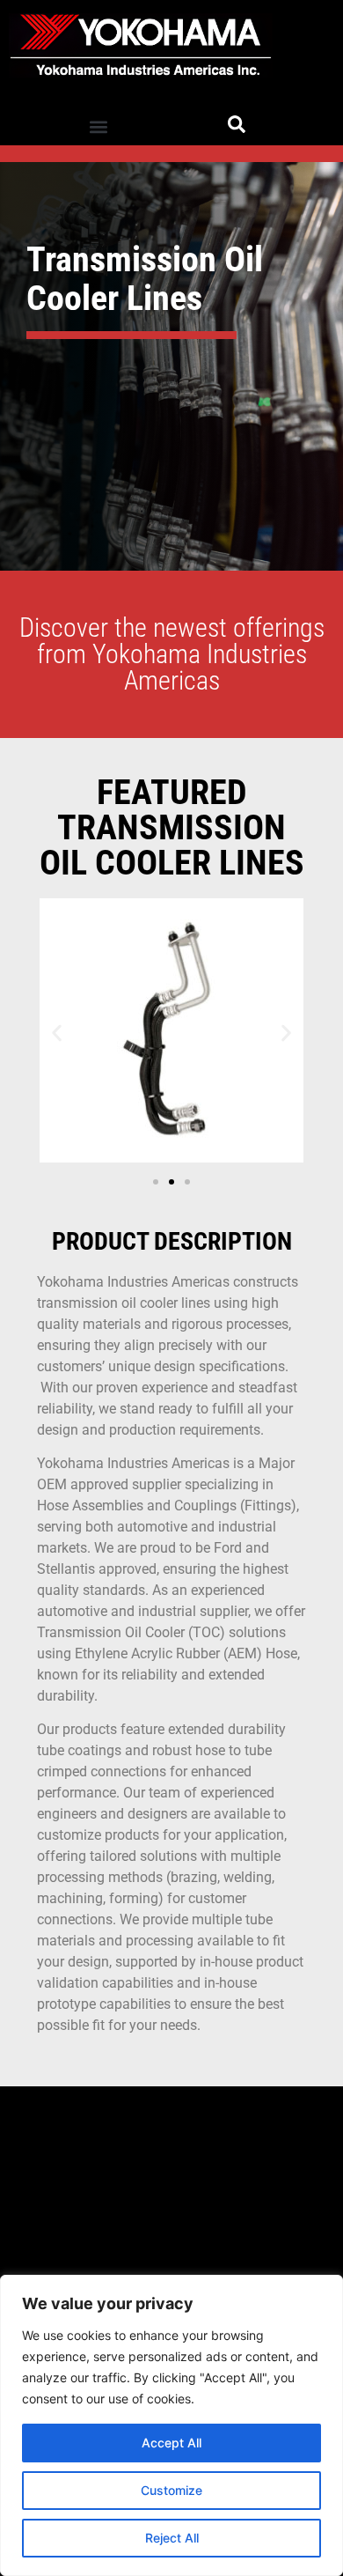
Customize (171, 2490)
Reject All (172, 2538)
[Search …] (237, 127)
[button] (98, 126)
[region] (171, 2425)
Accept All (171, 2443)
